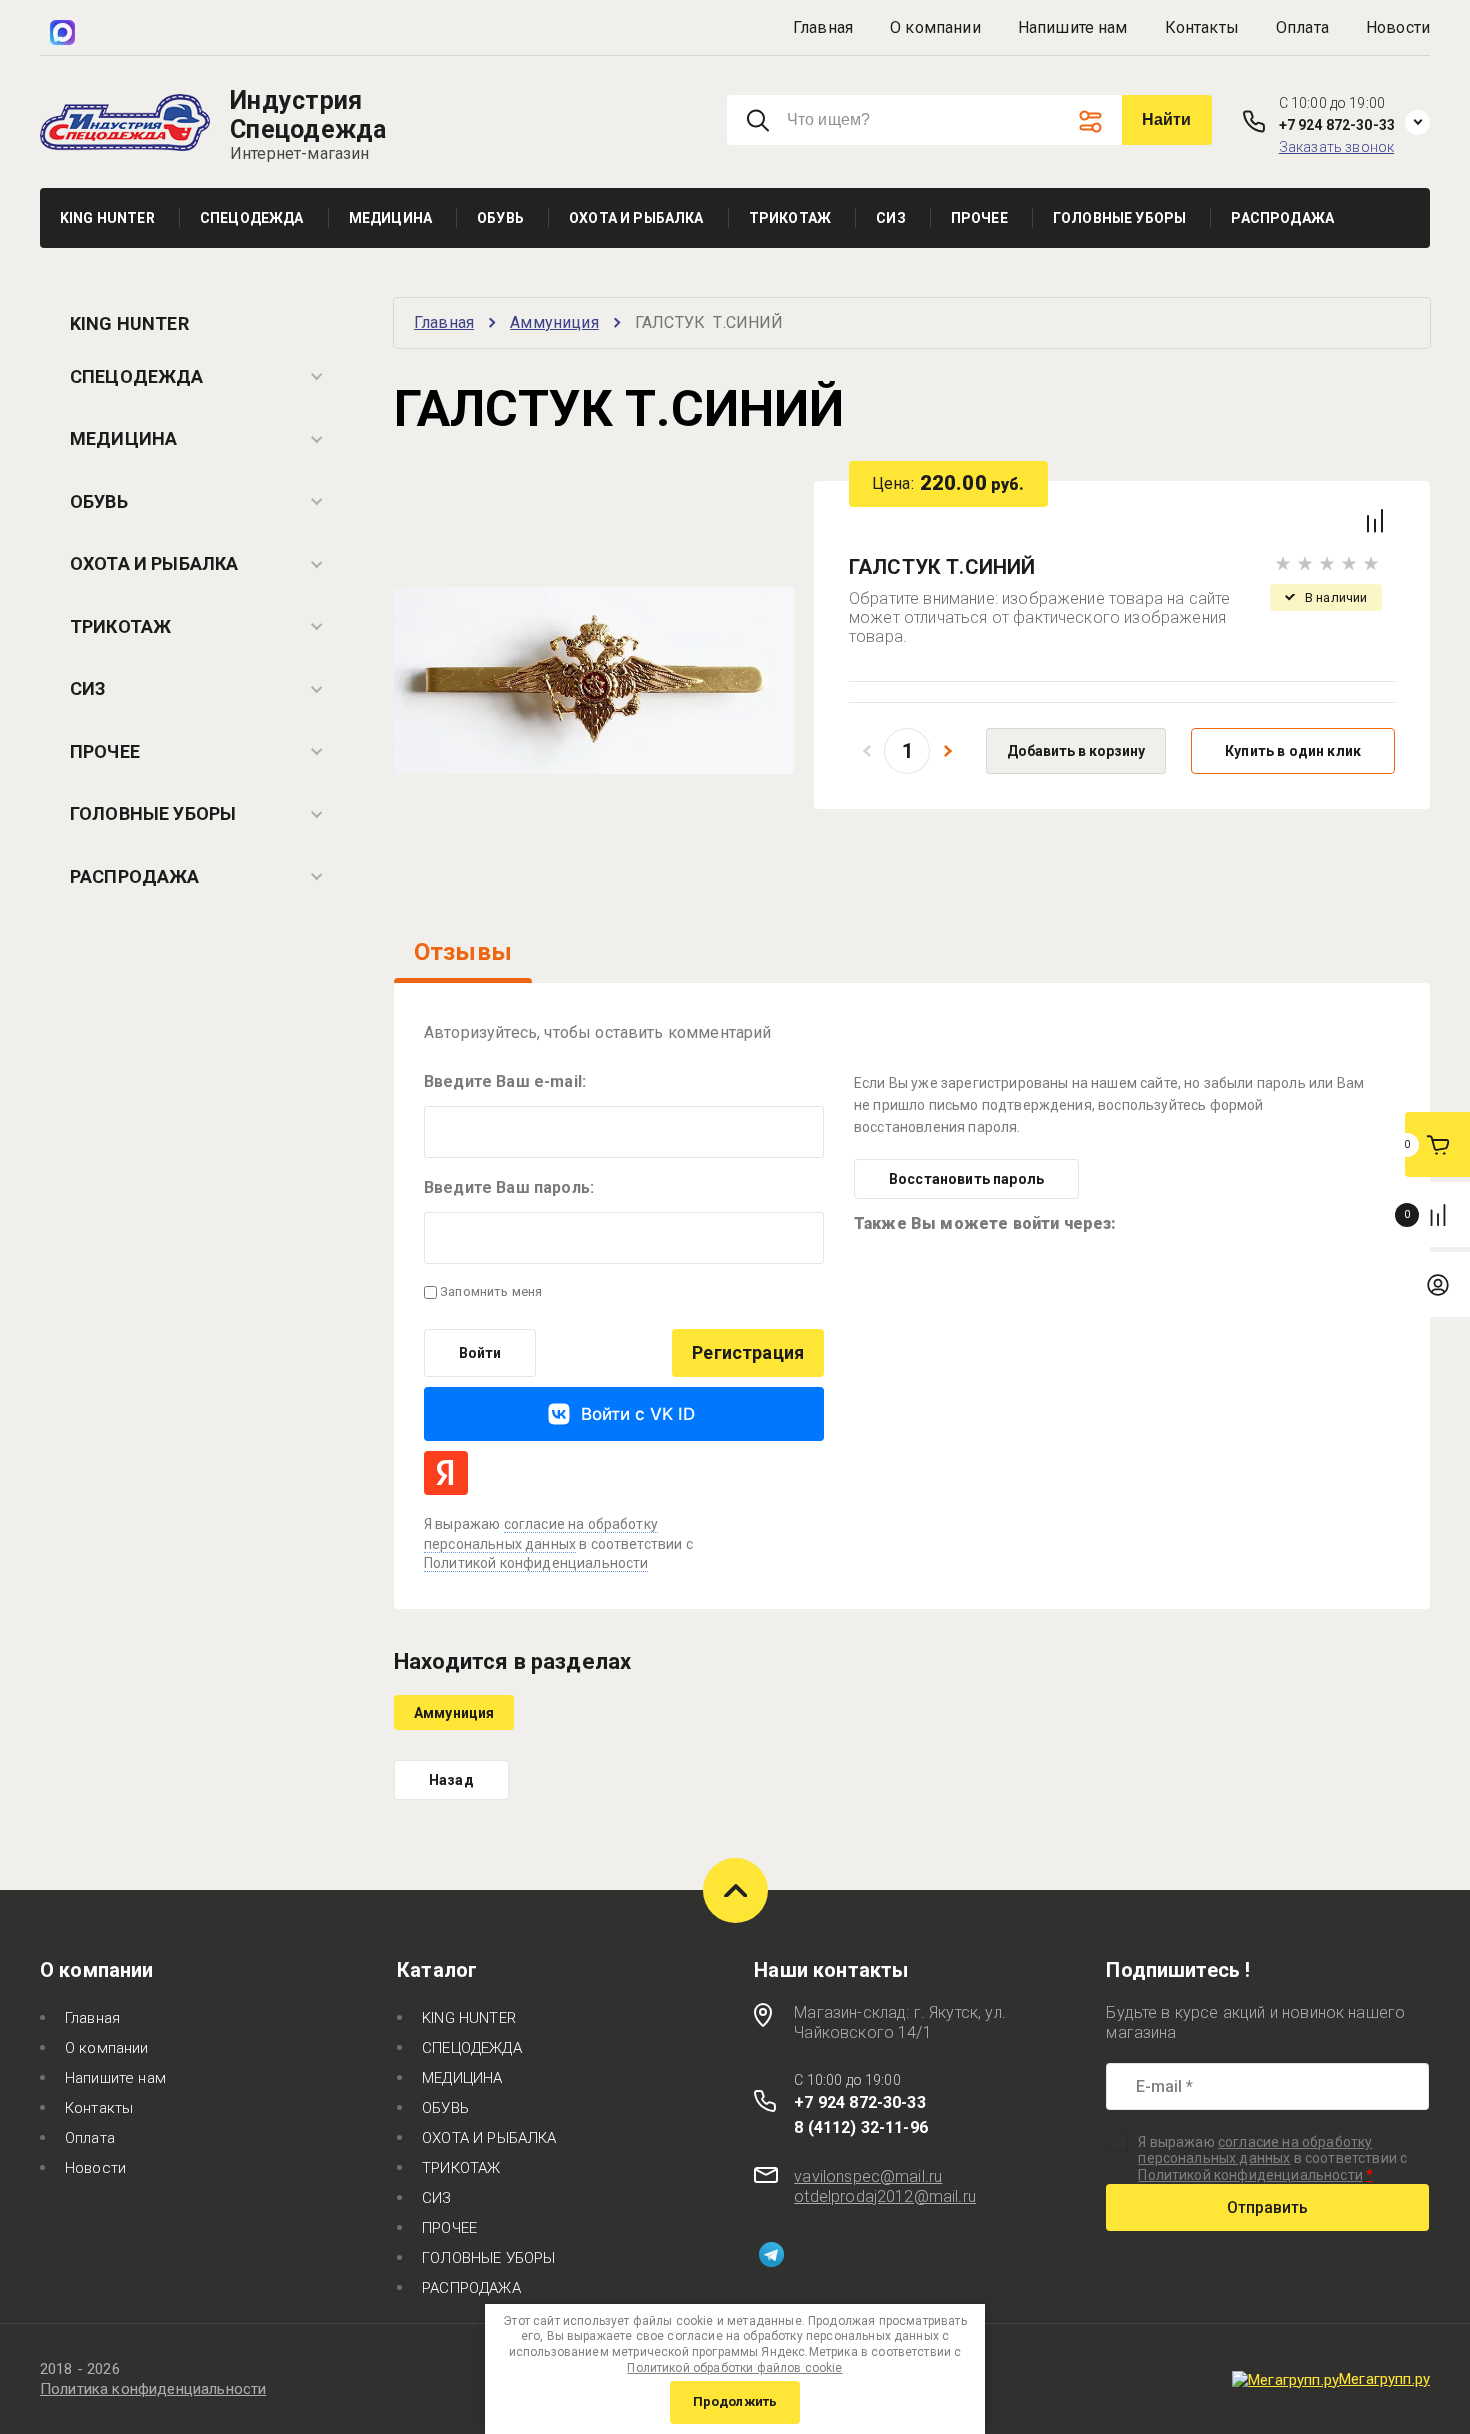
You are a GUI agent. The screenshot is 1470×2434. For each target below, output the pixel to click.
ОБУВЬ (99, 501)
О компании (935, 27)
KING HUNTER (129, 323)
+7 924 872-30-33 (1337, 125)
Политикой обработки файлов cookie (734, 2368)
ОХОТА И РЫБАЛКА (154, 563)
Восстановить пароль (966, 1179)
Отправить (1267, 2207)
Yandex (446, 1473)
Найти (1167, 119)
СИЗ (88, 688)
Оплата (1302, 27)
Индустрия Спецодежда (308, 115)
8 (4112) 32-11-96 (861, 2127)
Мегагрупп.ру (1384, 2379)
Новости (1398, 27)
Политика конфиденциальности (153, 2389)
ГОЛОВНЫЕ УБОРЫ (153, 813)
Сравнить (1375, 521)
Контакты (1202, 27)
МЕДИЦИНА (123, 438)
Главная (823, 27)
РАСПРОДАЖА (135, 876)
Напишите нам (1073, 27)
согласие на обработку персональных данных (1255, 2150)
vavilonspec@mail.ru (868, 2176)
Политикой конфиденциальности (536, 1563)
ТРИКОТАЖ (120, 626)
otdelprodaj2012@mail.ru (885, 2196)
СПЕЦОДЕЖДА (137, 376)
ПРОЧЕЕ (105, 751)
